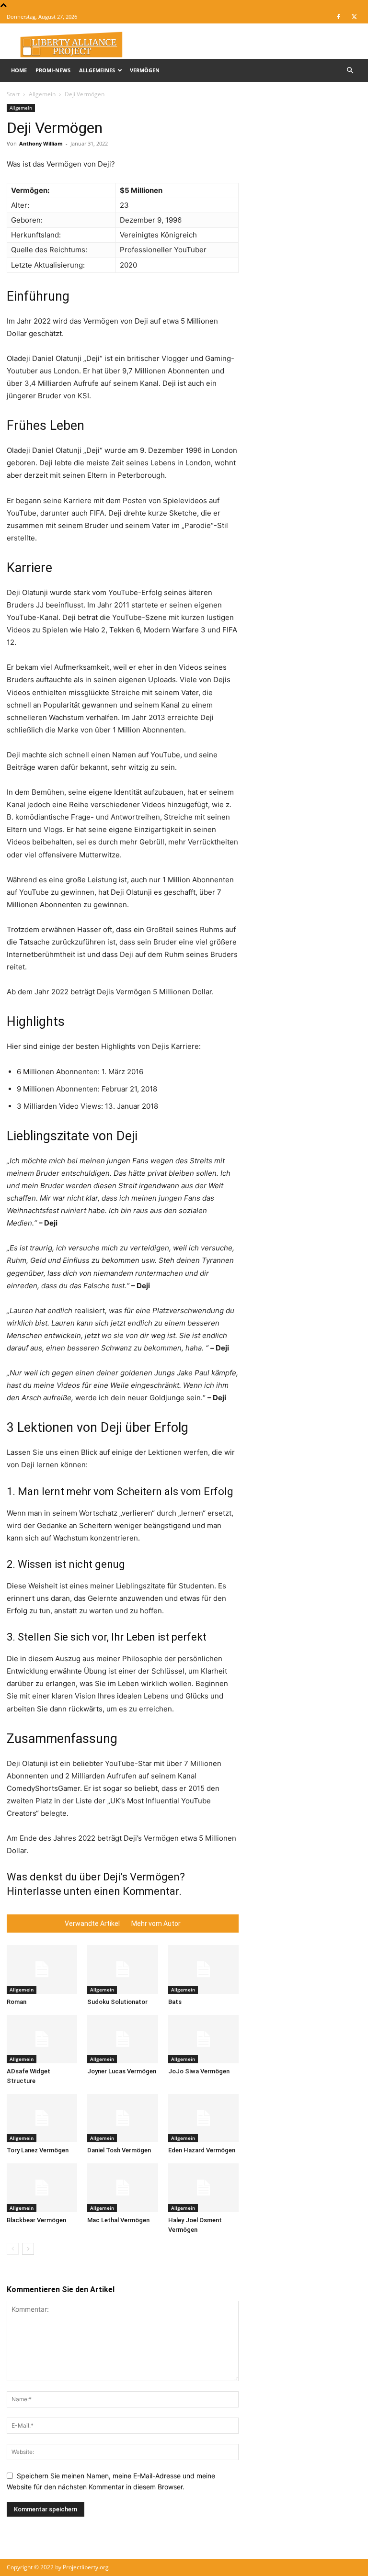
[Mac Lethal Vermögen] (122, 2188)
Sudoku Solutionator (117, 2002)
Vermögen (145, 70)
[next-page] (28, 2249)
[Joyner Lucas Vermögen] (122, 2039)
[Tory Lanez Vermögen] (42, 2118)
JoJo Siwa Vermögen (199, 2071)
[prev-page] (13, 2249)
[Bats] (203, 1969)
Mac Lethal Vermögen (118, 2220)
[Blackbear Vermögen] (42, 2188)
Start (13, 94)
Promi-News (53, 70)
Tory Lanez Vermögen (38, 2150)
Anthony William (41, 143)
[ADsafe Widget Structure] (42, 2039)
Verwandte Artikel (92, 1924)
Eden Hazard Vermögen (202, 2150)
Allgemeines (97, 70)
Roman (17, 2002)
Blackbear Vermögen (36, 2220)
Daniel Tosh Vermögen (119, 2150)
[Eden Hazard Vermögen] (203, 2118)
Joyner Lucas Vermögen (122, 2071)
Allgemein (42, 94)
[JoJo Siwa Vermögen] (203, 2039)
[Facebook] (338, 17)
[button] (350, 71)
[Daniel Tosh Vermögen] (122, 2118)
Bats (175, 2002)
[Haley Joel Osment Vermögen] (203, 2188)
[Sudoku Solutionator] (122, 1969)
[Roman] (42, 1969)
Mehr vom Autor (156, 1924)
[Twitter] (354, 17)
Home (19, 70)
